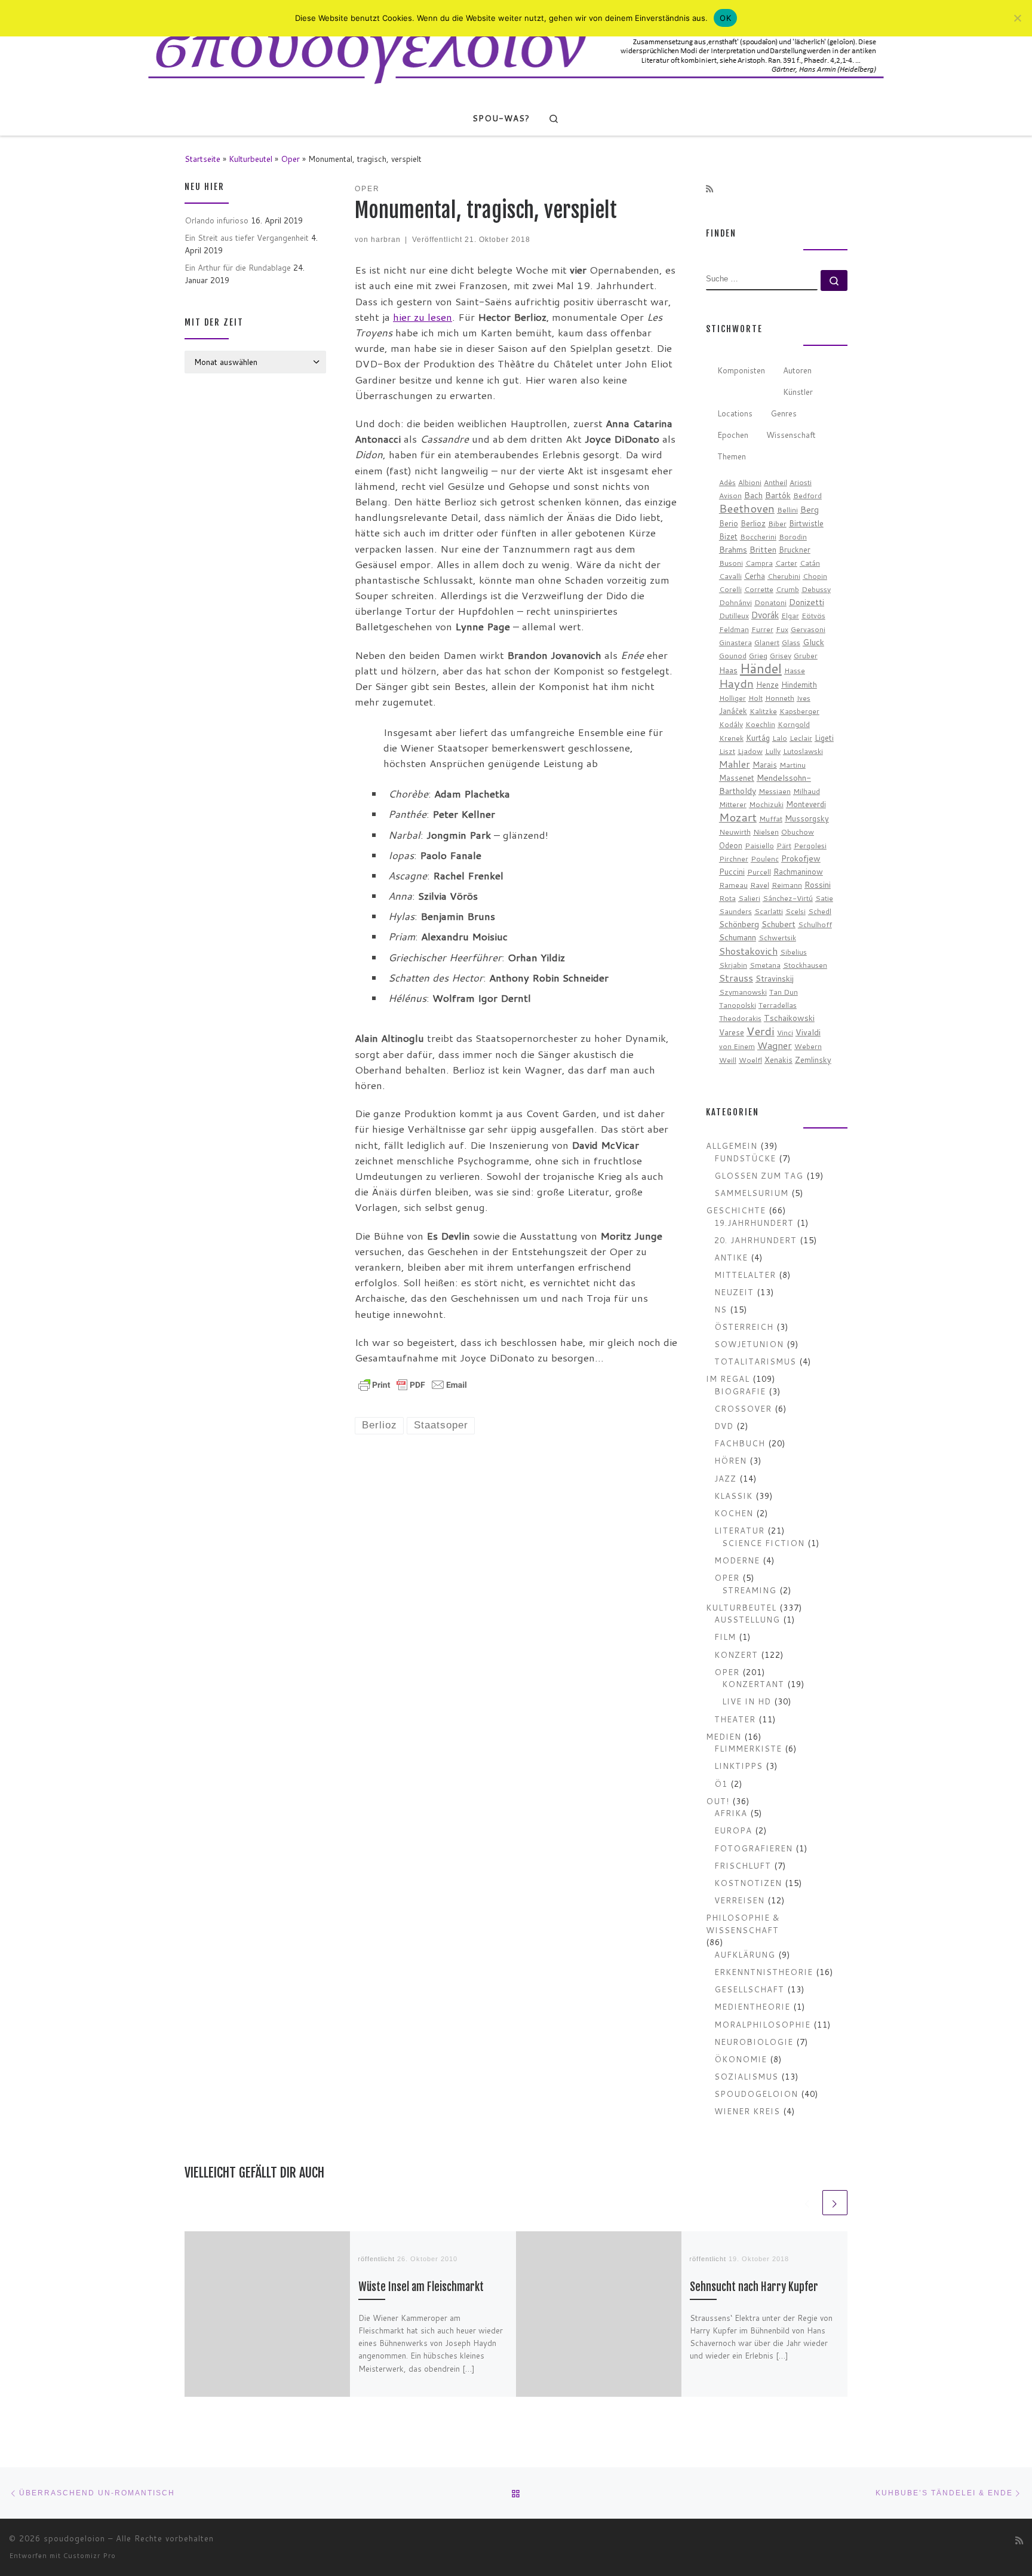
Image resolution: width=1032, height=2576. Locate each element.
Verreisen (739, 1900)
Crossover (743, 1408)
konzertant (753, 1684)
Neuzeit (734, 1292)
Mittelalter (745, 1275)
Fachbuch (740, 1443)
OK (725, 18)
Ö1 (721, 1784)
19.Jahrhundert (754, 1223)
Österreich (744, 1327)
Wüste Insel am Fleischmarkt (421, 2287)
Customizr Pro (90, 2556)
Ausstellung (747, 1619)
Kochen (734, 1513)
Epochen (733, 435)
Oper (290, 159)
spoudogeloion (756, 2094)
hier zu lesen (423, 317)
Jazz (725, 1478)
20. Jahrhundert (755, 1240)
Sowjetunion (749, 1344)
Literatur (739, 1530)
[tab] (741, 371)
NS (721, 1309)
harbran (386, 239)
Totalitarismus (755, 1361)
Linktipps (738, 1766)
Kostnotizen (748, 1883)
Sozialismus (746, 2076)
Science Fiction (763, 1543)
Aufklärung (745, 1954)
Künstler (798, 392)
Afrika (731, 1813)
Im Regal (728, 1379)
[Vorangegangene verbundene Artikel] (807, 2203)
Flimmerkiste (748, 1748)
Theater (735, 1719)
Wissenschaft (791, 435)
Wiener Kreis (747, 2111)
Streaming (749, 1590)
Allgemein (732, 1146)
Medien (724, 1736)
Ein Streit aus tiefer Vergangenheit (247, 237)
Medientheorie (752, 2006)
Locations (735, 413)
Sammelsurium (751, 1193)
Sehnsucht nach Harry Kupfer (754, 2287)
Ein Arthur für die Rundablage (238, 267)
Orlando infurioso (216, 220)
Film (725, 1637)
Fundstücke (745, 1158)
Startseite (202, 159)
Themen (732, 456)
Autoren (797, 370)
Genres (784, 413)
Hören (730, 1460)
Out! (718, 1801)
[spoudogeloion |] (516, 50)
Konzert (736, 1655)
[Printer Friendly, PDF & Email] (413, 1384)
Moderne (737, 1560)
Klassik (733, 1496)
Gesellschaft (749, 1989)
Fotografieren (753, 1848)
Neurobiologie (754, 2042)
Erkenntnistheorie (764, 1972)
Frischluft (743, 1865)
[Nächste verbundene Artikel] (835, 2203)
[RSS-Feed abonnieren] (709, 189)
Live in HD (747, 1701)
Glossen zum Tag (759, 1175)
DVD (724, 1426)
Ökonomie (741, 2059)
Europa (733, 1830)
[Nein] (1017, 18)
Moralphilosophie (762, 2024)
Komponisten (741, 370)
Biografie (740, 1391)
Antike (731, 1257)
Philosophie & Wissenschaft (743, 1924)
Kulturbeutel (251, 159)
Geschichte (736, 1210)
